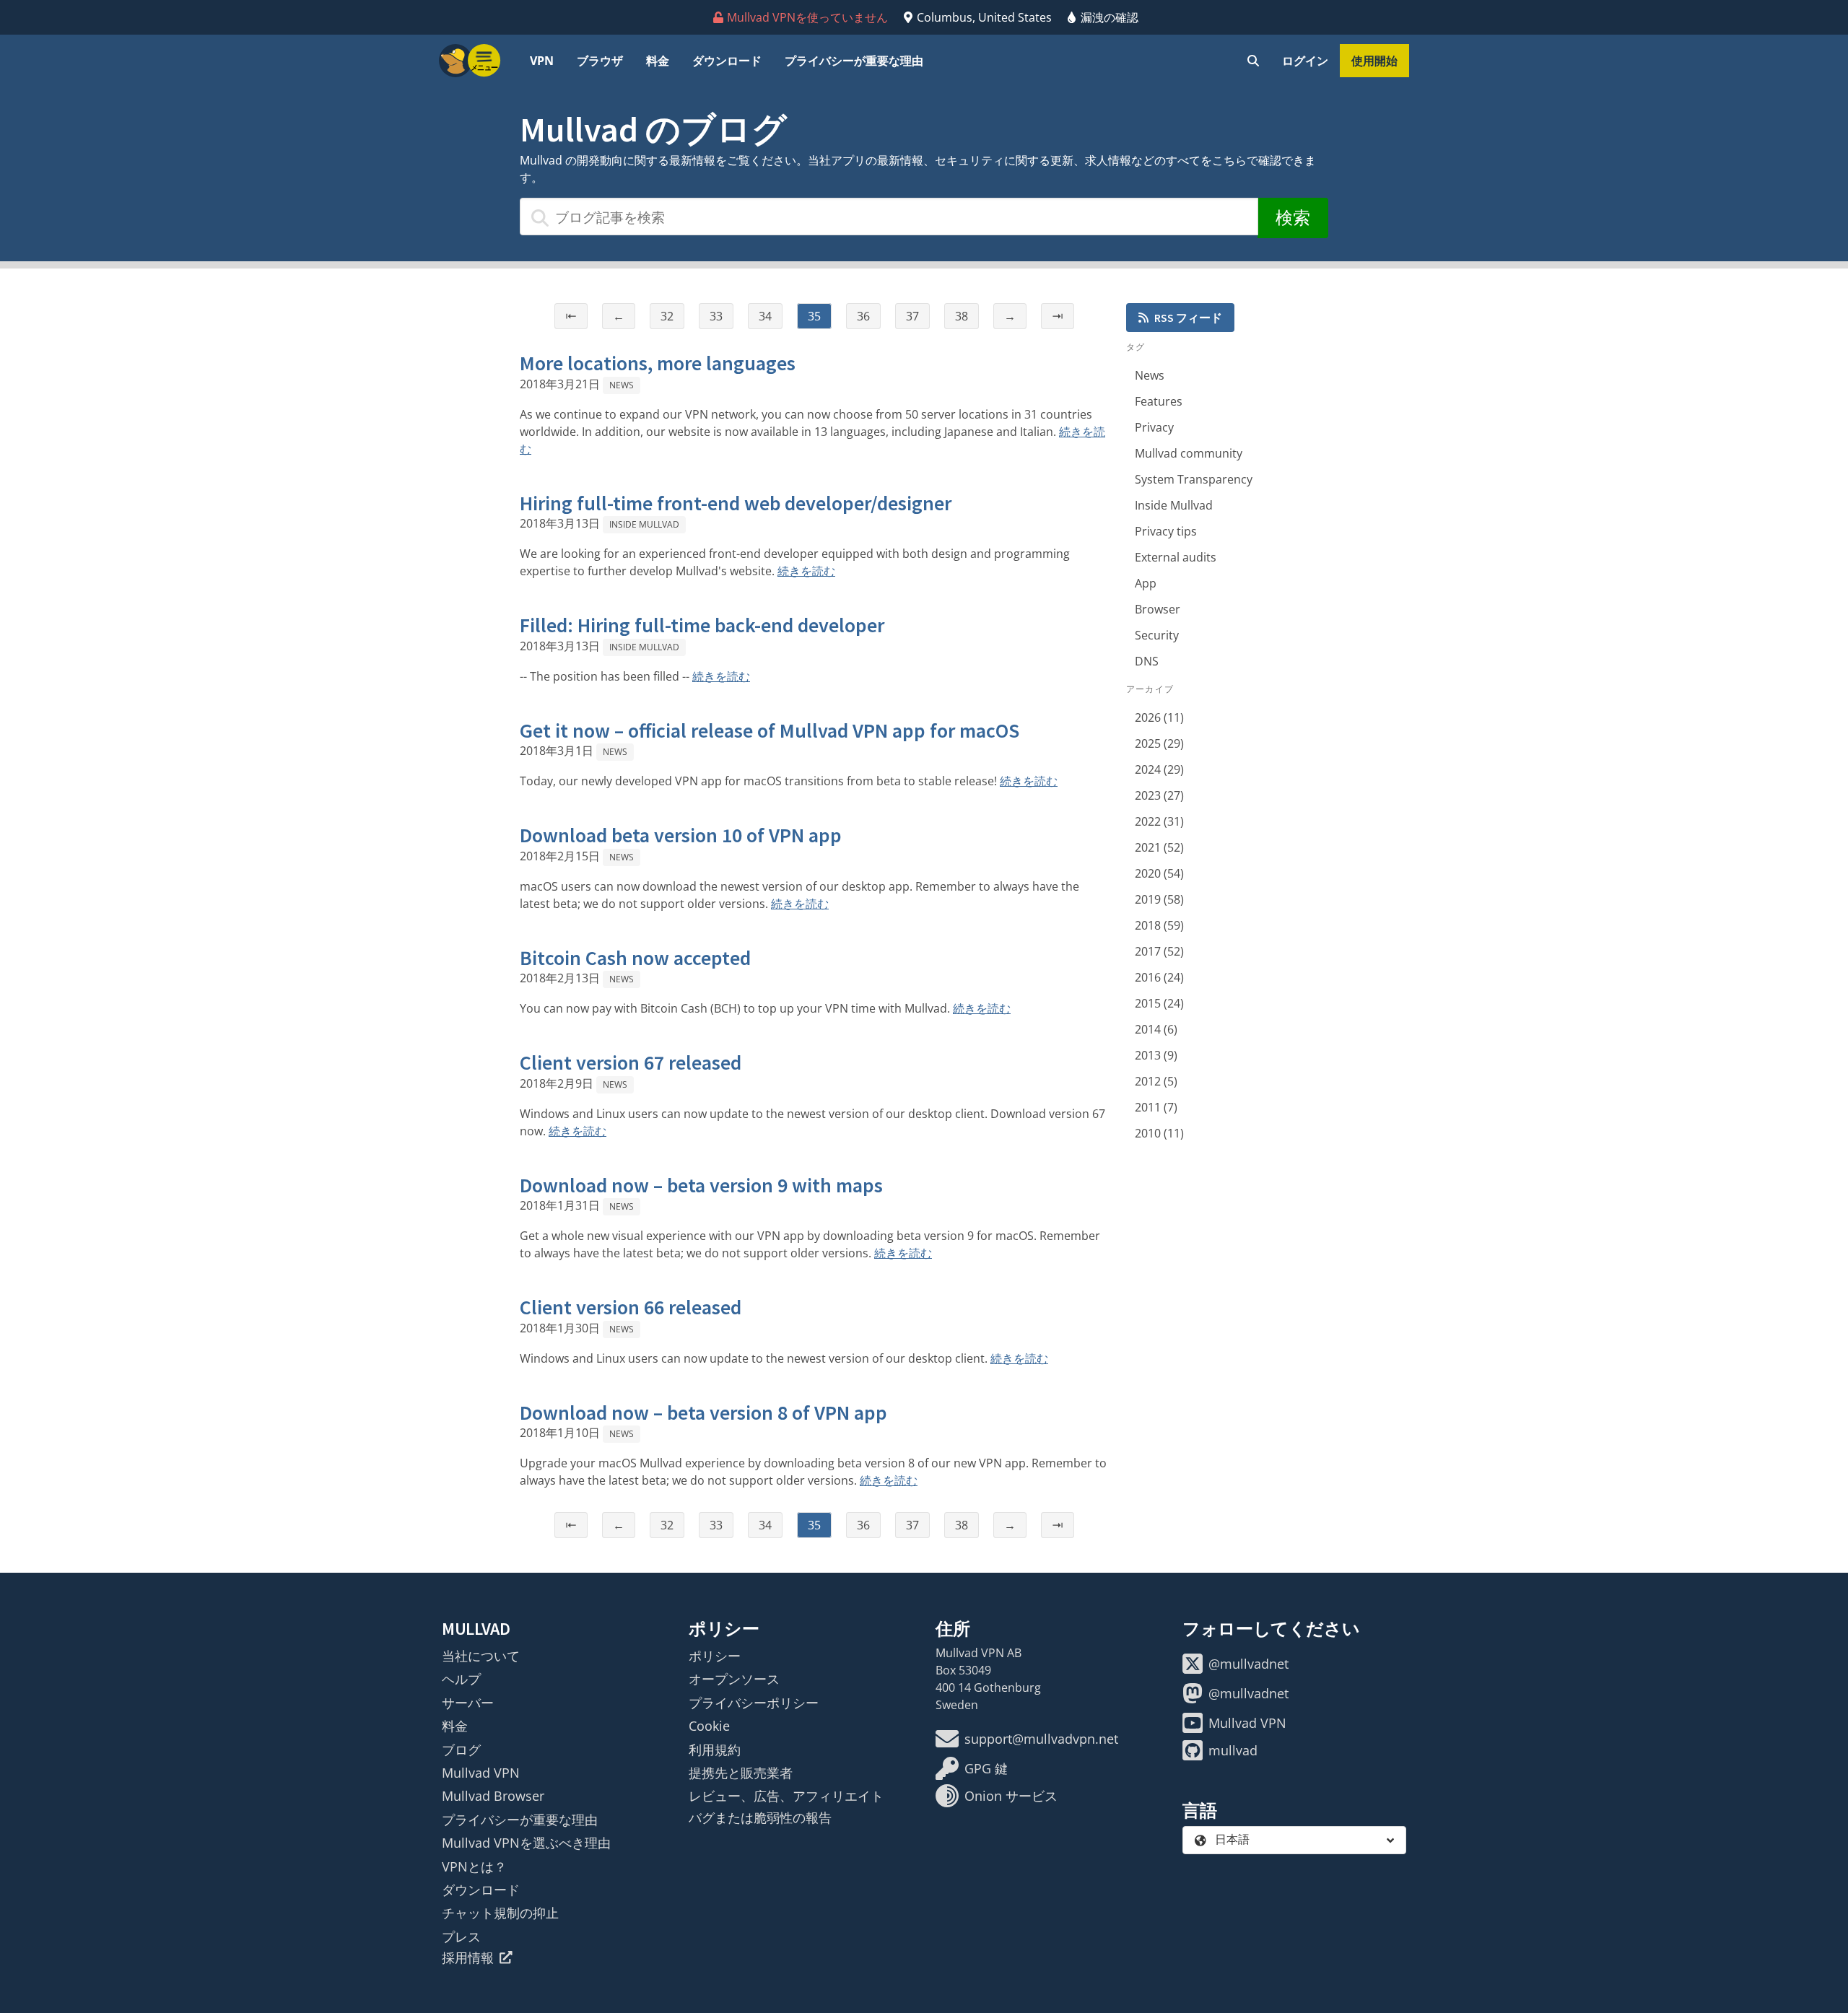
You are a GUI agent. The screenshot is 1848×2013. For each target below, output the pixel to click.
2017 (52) (1159, 951)
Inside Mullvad (644, 524)
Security (1157, 635)
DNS (1147, 661)
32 (667, 316)
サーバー (468, 1703)
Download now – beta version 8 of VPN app (703, 1412)
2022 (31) (1159, 821)
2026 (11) (1159, 717)
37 (912, 316)
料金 (658, 61)
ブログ (461, 1750)
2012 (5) (1156, 1081)
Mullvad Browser (493, 1796)
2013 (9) (1156, 1055)
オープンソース (734, 1679)
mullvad (1233, 1750)
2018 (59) (1159, 925)
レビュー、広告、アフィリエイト (786, 1796)
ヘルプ (461, 1679)
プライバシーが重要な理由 (854, 61)
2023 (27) (1159, 795)
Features (1159, 401)
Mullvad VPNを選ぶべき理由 (526, 1843)
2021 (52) (1159, 847)
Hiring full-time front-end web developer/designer (736, 503)
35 (814, 316)
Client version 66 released (631, 1307)
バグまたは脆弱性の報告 (760, 1817)
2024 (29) (1159, 769)
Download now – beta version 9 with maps (701, 1185)
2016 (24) (1159, 977)
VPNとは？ (474, 1866)
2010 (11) (1159, 1133)
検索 (1293, 218)
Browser (1158, 609)
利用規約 (715, 1750)
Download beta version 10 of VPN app (681, 835)
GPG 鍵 (986, 1768)
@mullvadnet (1248, 1664)
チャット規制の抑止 (500, 1913)
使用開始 (1374, 61)
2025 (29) (1159, 743)
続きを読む (806, 571)
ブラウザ (600, 61)
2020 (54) (1159, 873)
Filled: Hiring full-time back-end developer (702, 625)
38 (962, 316)
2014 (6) (1156, 1029)
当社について (481, 1656)
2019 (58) (1159, 899)
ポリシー (715, 1656)
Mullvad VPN (481, 1773)
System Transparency (1194, 479)
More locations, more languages (658, 363)
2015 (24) (1159, 1003)
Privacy (1154, 427)
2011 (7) (1156, 1107)
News (622, 385)
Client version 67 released (631, 1062)
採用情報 (468, 1957)
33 (716, 316)
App (1146, 583)
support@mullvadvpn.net (1041, 1739)
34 (765, 316)
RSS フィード (1188, 318)
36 (863, 316)
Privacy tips (1166, 531)
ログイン (1305, 61)
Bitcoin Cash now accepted (635, 958)
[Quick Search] (1253, 61)
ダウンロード (727, 61)
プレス (461, 1936)
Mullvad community (1189, 453)
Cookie (709, 1726)
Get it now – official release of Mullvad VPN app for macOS (770, 730)
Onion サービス (1011, 1796)
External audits (1176, 557)
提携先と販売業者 (741, 1773)
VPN (542, 61)
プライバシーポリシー (754, 1703)
